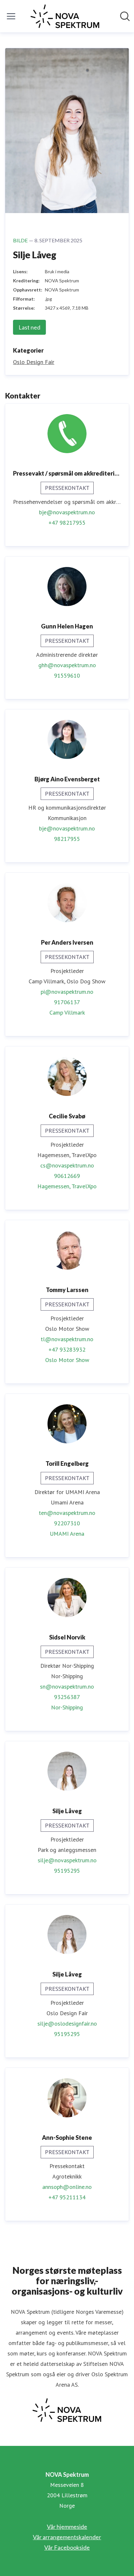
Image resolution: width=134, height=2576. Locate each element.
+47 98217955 (67, 523)
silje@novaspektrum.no (67, 1860)
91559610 (67, 675)
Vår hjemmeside (67, 2527)
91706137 (67, 1002)
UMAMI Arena (67, 1534)
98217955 (67, 839)
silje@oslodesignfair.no (67, 2023)
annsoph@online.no (67, 2187)
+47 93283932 (67, 1349)
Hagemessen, (54, 1186)
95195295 (67, 1871)
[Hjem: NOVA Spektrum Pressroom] (65, 16)
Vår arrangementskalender (67, 2537)
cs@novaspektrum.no (67, 1165)
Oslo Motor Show (67, 1360)
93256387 (67, 1697)
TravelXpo (84, 1186)
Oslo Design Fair (34, 362)
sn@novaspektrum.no (67, 1686)
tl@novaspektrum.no (67, 1339)
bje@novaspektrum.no (67, 512)
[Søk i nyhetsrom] (125, 16)
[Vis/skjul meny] (11, 16)
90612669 (67, 1176)
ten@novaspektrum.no (67, 1513)
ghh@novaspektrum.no (67, 665)
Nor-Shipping (67, 1707)
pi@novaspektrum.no (67, 992)
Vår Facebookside (67, 2547)
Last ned (29, 327)
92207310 (67, 1523)
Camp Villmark (67, 1012)
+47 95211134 (67, 2197)
